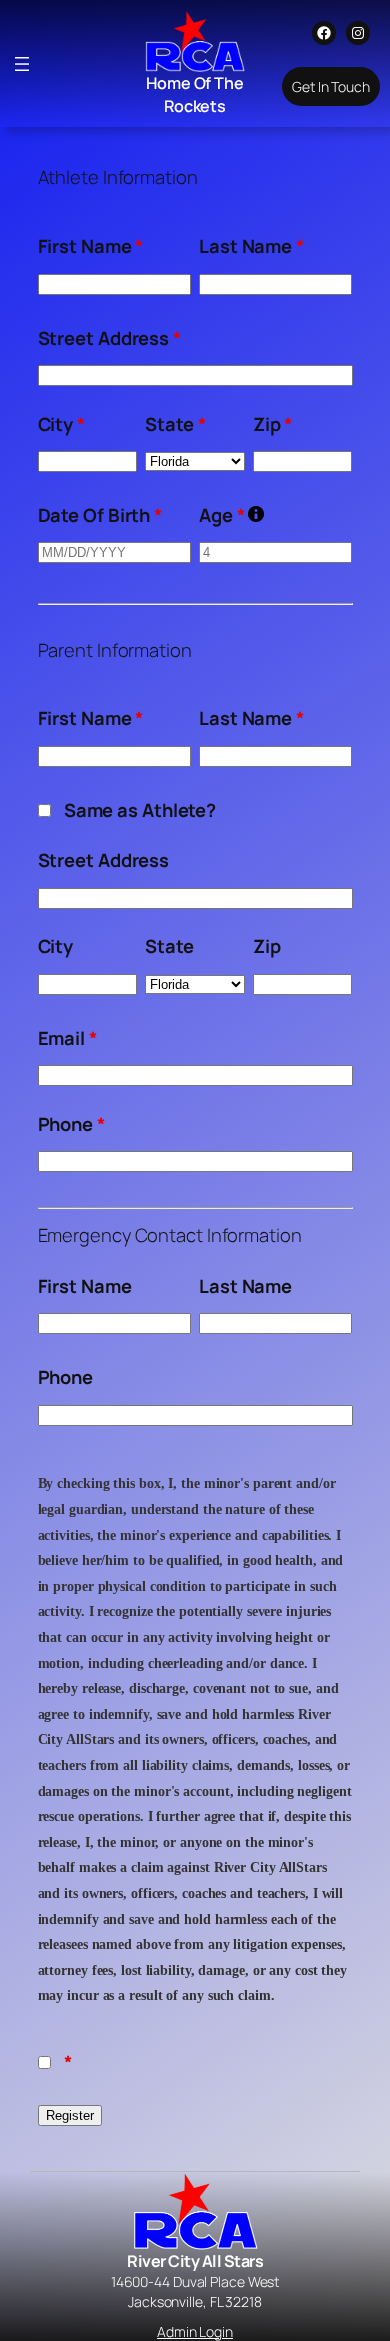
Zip (273, 424)
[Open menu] (22, 64)
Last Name (251, 246)
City (61, 424)
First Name (91, 246)
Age (231, 515)
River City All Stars (195, 2261)
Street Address (109, 338)
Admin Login (195, 2331)
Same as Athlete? (140, 810)
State (175, 424)
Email (67, 1038)
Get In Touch (331, 86)
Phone (71, 1124)
